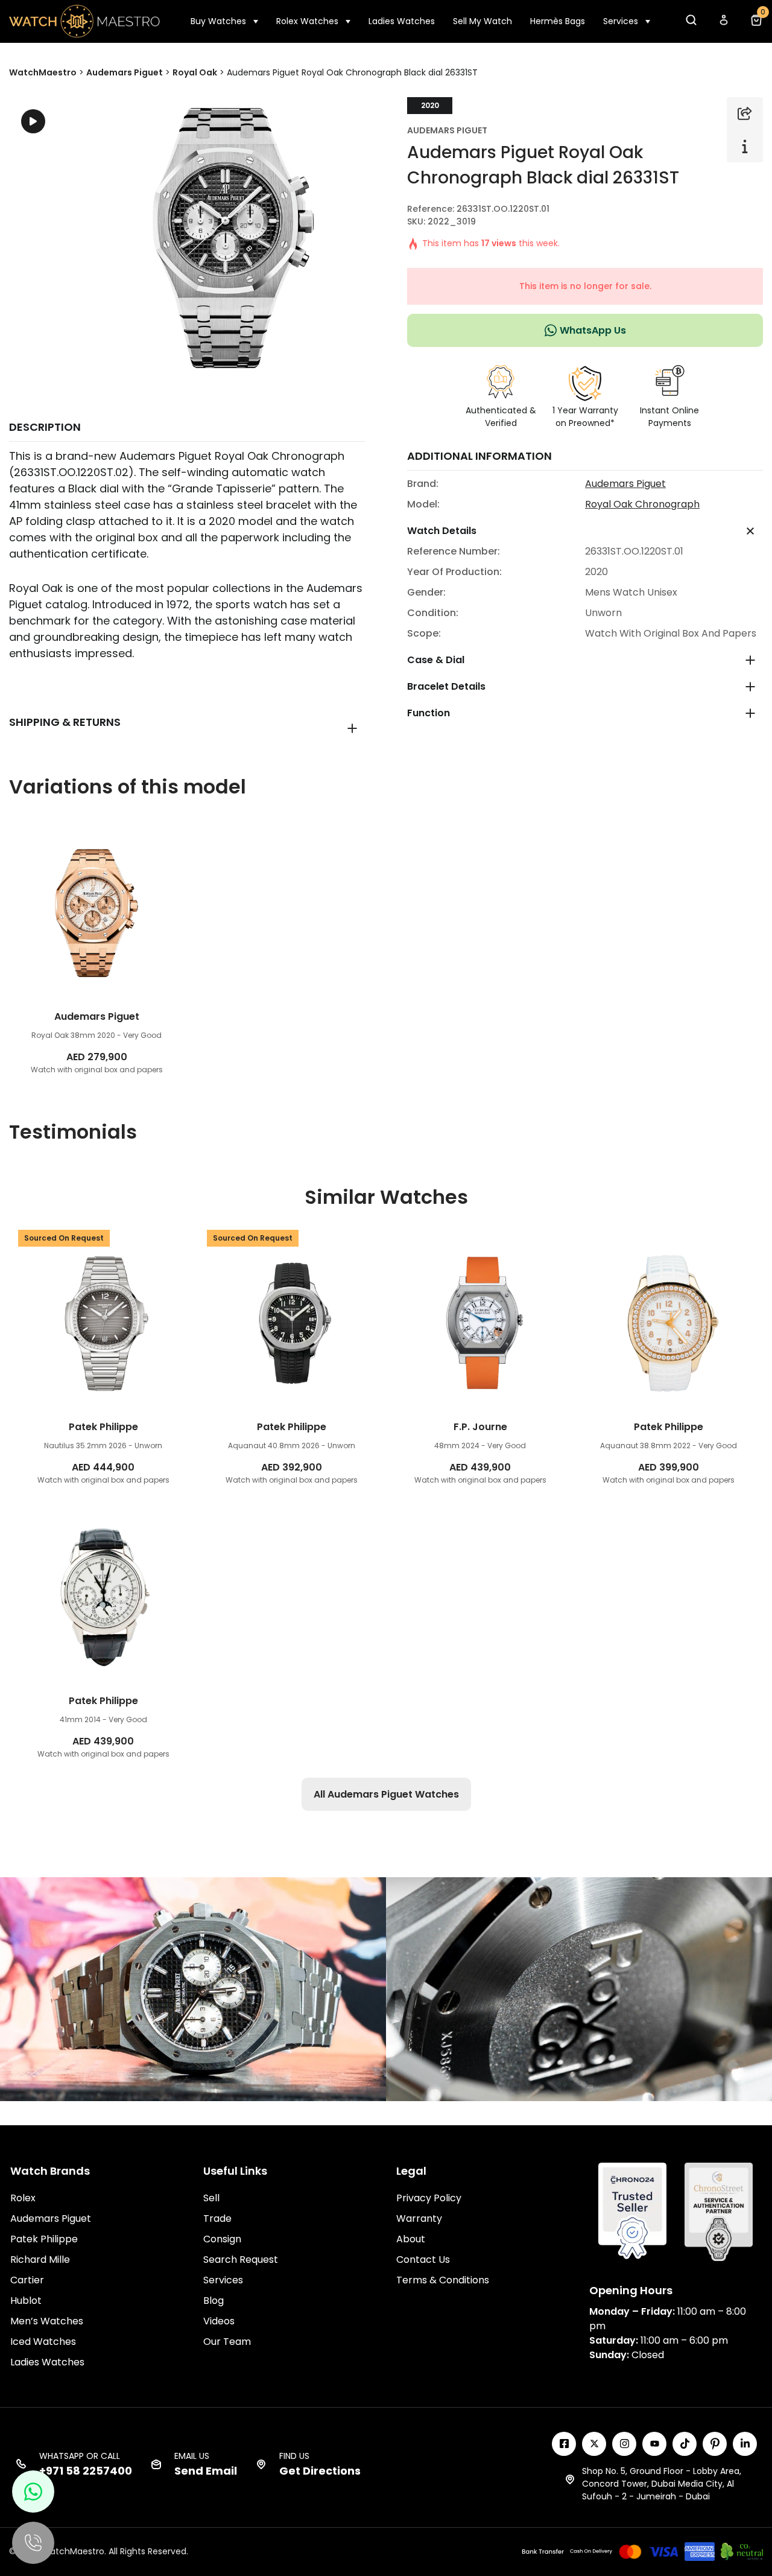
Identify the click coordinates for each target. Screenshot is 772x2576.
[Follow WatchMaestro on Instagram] (624, 2444)
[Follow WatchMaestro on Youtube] (654, 2444)
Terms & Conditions (443, 2280)
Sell (211, 2198)
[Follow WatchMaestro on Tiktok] (685, 2444)
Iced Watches (43, 2342)
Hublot (26, 2301)
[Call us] (33, 2543)
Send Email (206, 2471)
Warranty (419, 2218)
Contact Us (423, 2260)
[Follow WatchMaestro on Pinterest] (715, 2444)
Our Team (227, 2342)
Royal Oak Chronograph (642, 504)
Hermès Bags (558, 21)
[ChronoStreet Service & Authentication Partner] (719, 2211)
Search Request (241, 2260)
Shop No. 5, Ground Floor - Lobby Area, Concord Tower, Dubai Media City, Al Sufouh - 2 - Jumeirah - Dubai (662, 2484)
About (411, 2239)
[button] (691, 23)
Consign (222, 2239)
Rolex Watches (307, 21)
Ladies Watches (402, 21)
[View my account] (723, 23)
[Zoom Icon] (224, 238)
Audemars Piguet (447, 130)
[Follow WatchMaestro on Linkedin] (745, 2444)
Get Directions (320, 2471)
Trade (217, 2218)
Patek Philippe (44, 2239)
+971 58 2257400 (86, 2471)
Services (621, 21)
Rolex (23, 2198)
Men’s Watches (47, 2321)
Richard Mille (40, 2260)
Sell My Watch (482, 21)
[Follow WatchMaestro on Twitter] (594, 2444)
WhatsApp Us (593, 330)
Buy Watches (218, 21)
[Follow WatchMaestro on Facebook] (564, 2444)
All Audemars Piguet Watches (386, 1794)
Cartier (27, 2280)
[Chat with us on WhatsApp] (33, 2492)
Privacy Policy (429, 2198)
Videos (219, 2321)
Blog (214, 2301)
